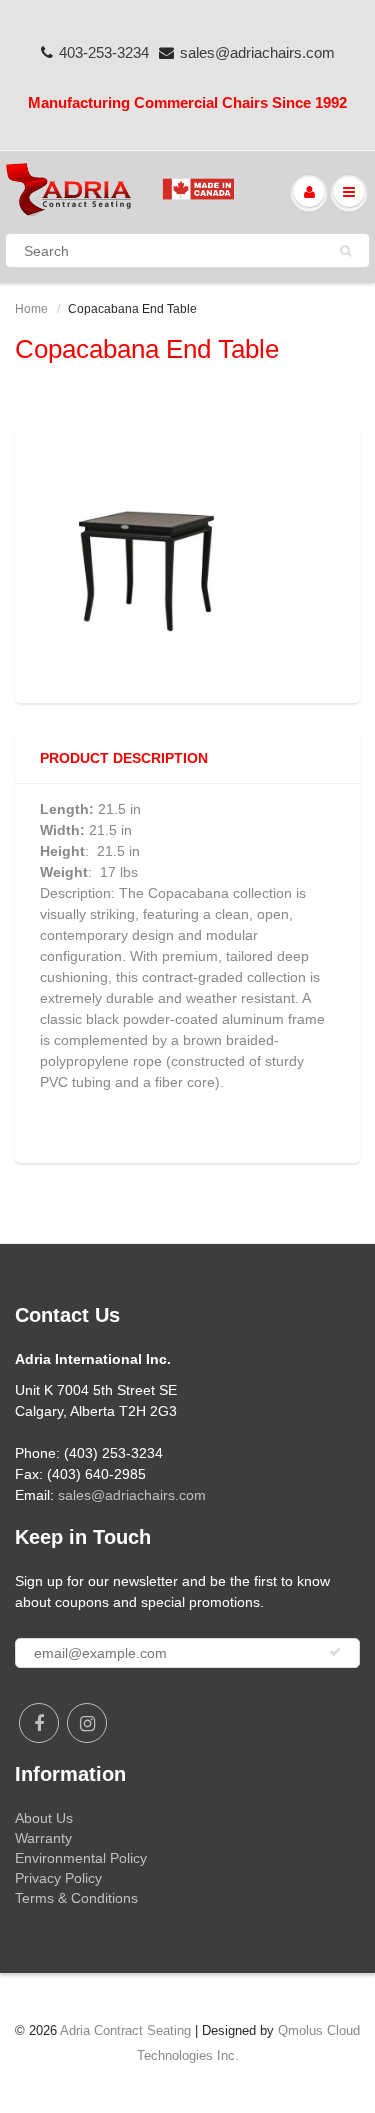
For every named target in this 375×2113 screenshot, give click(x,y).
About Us (44, 1818)
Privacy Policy (58, 1878)
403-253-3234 (104, 52)
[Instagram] (87, 1723)
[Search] (345, 251)
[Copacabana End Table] (187, 562)
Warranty (43, 1838)
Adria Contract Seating (125, 2030)
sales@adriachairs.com (257, 52)
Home (31, 309)
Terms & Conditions (76, 1898)
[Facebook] (39, 1723)
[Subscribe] (335, 1652)
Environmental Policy (81, 1858)
